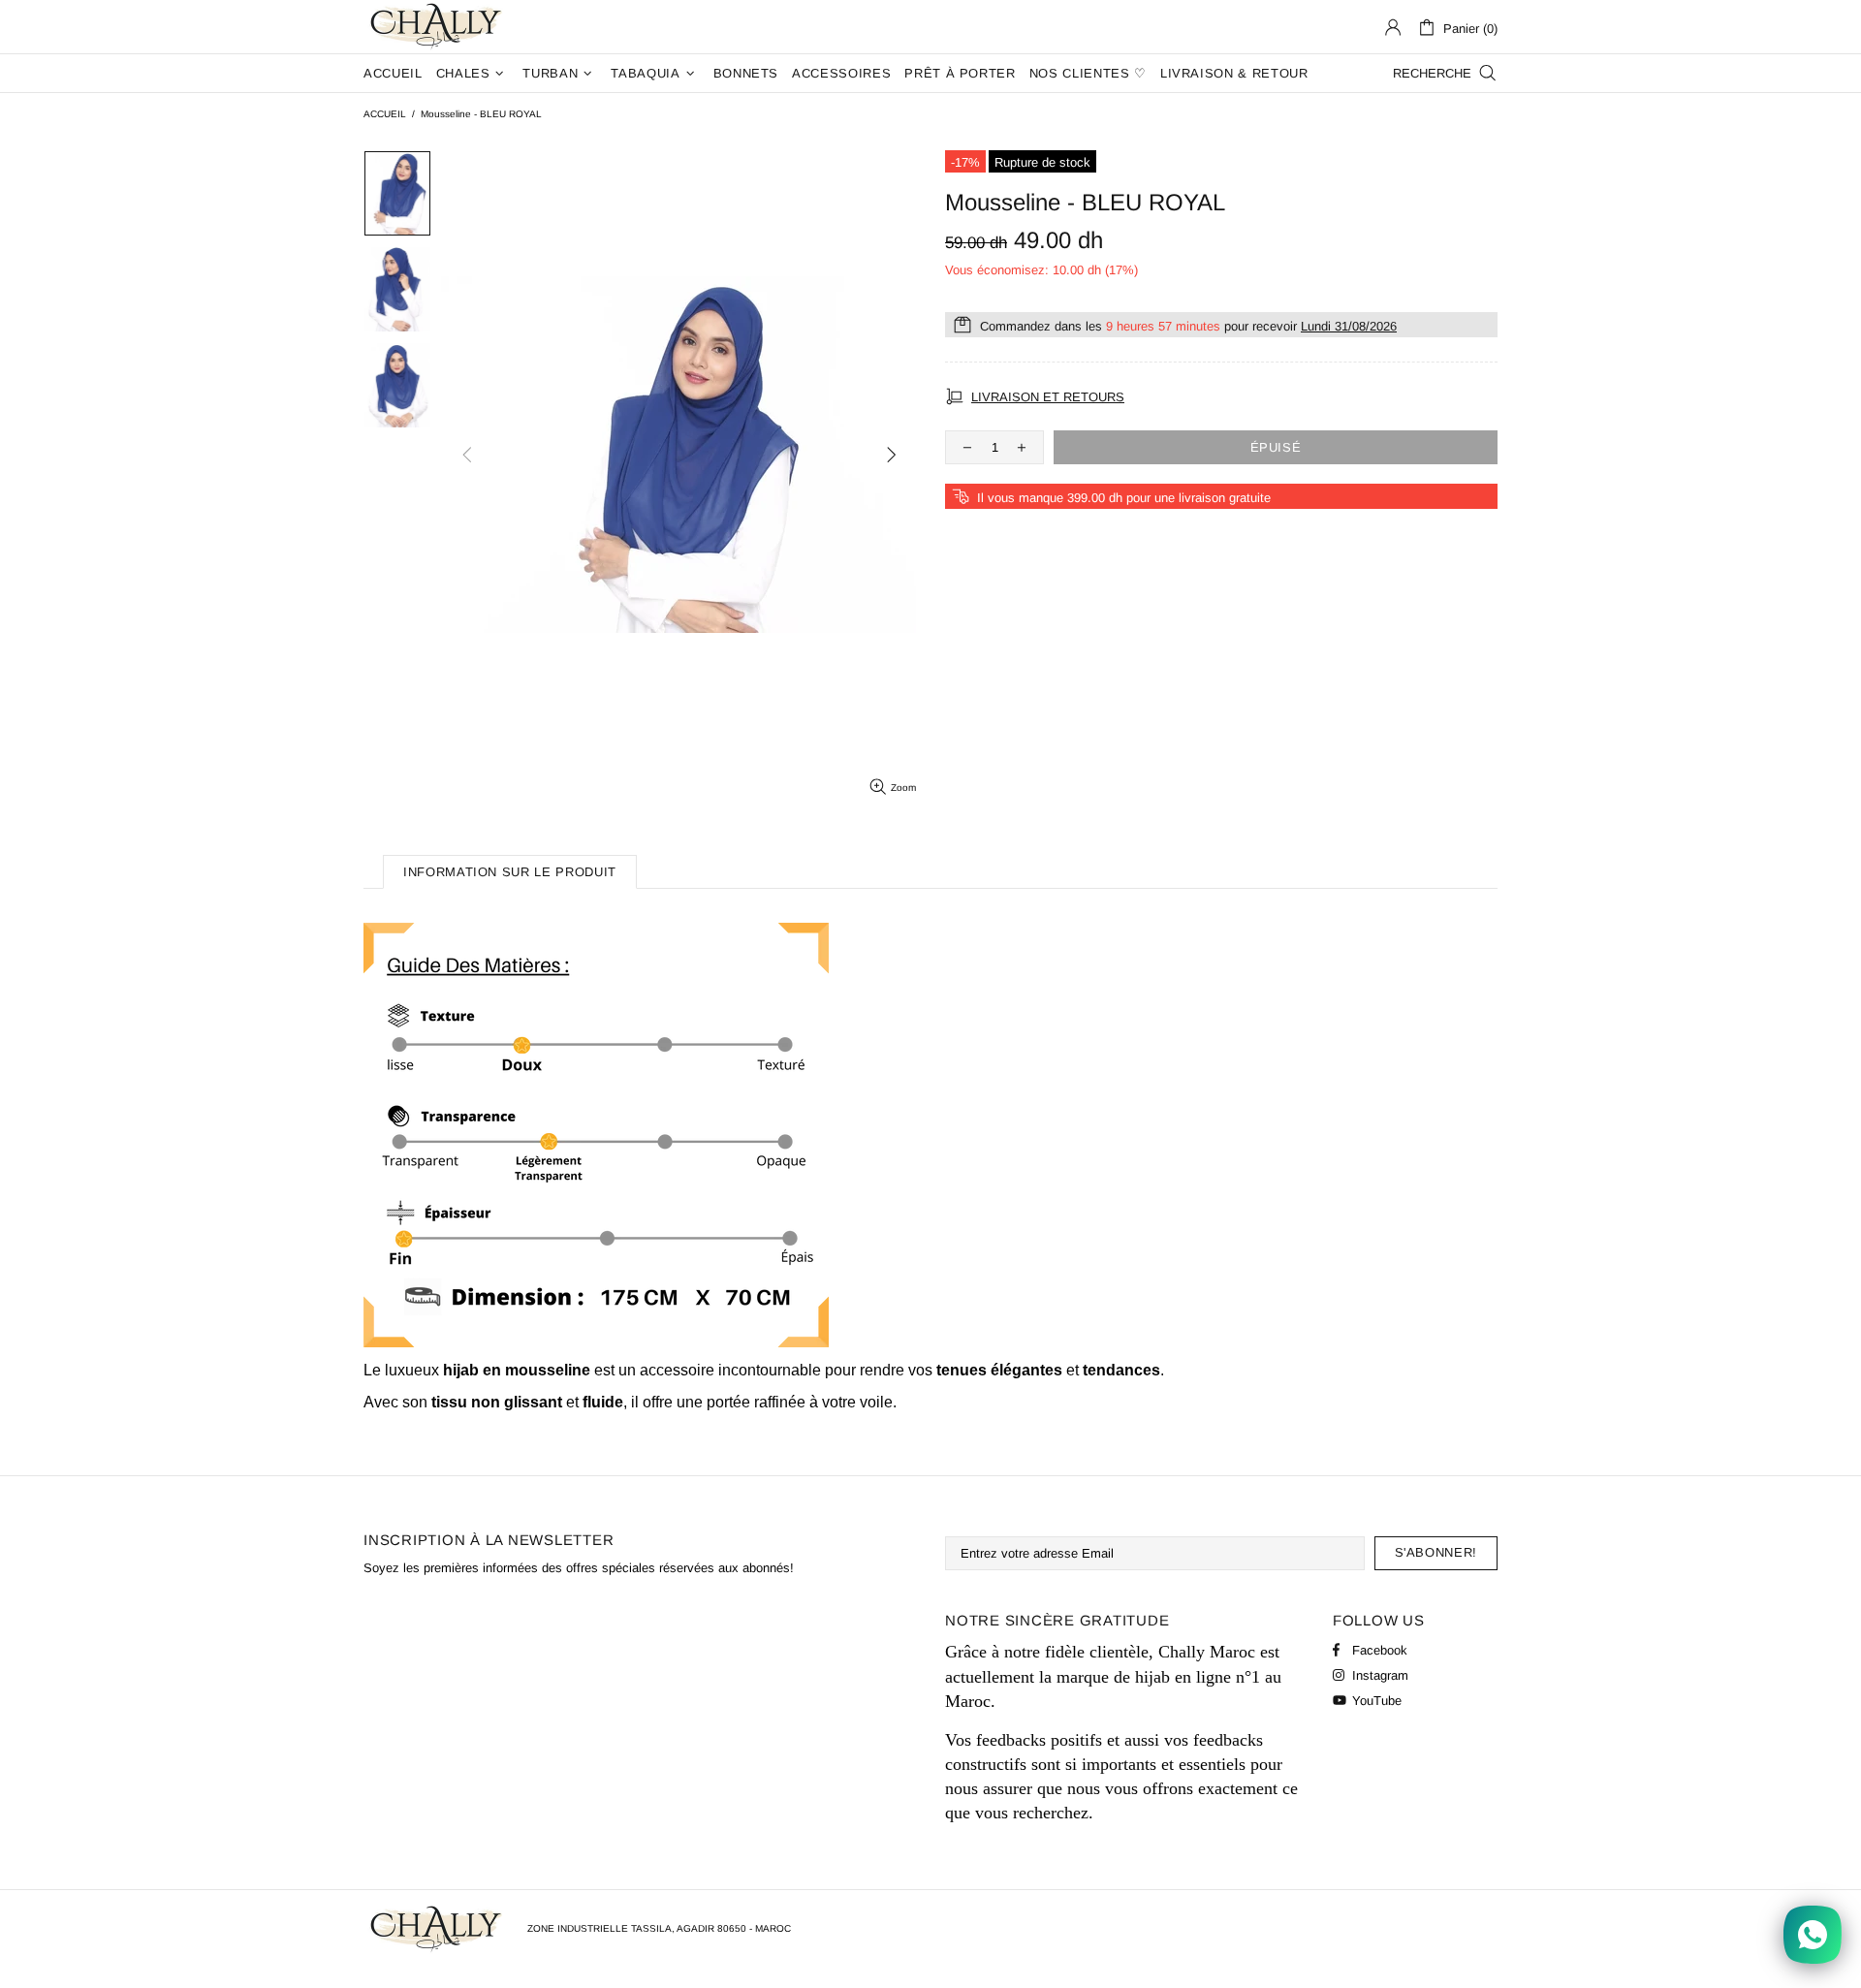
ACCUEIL (385, 114)
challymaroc (438, 27)
